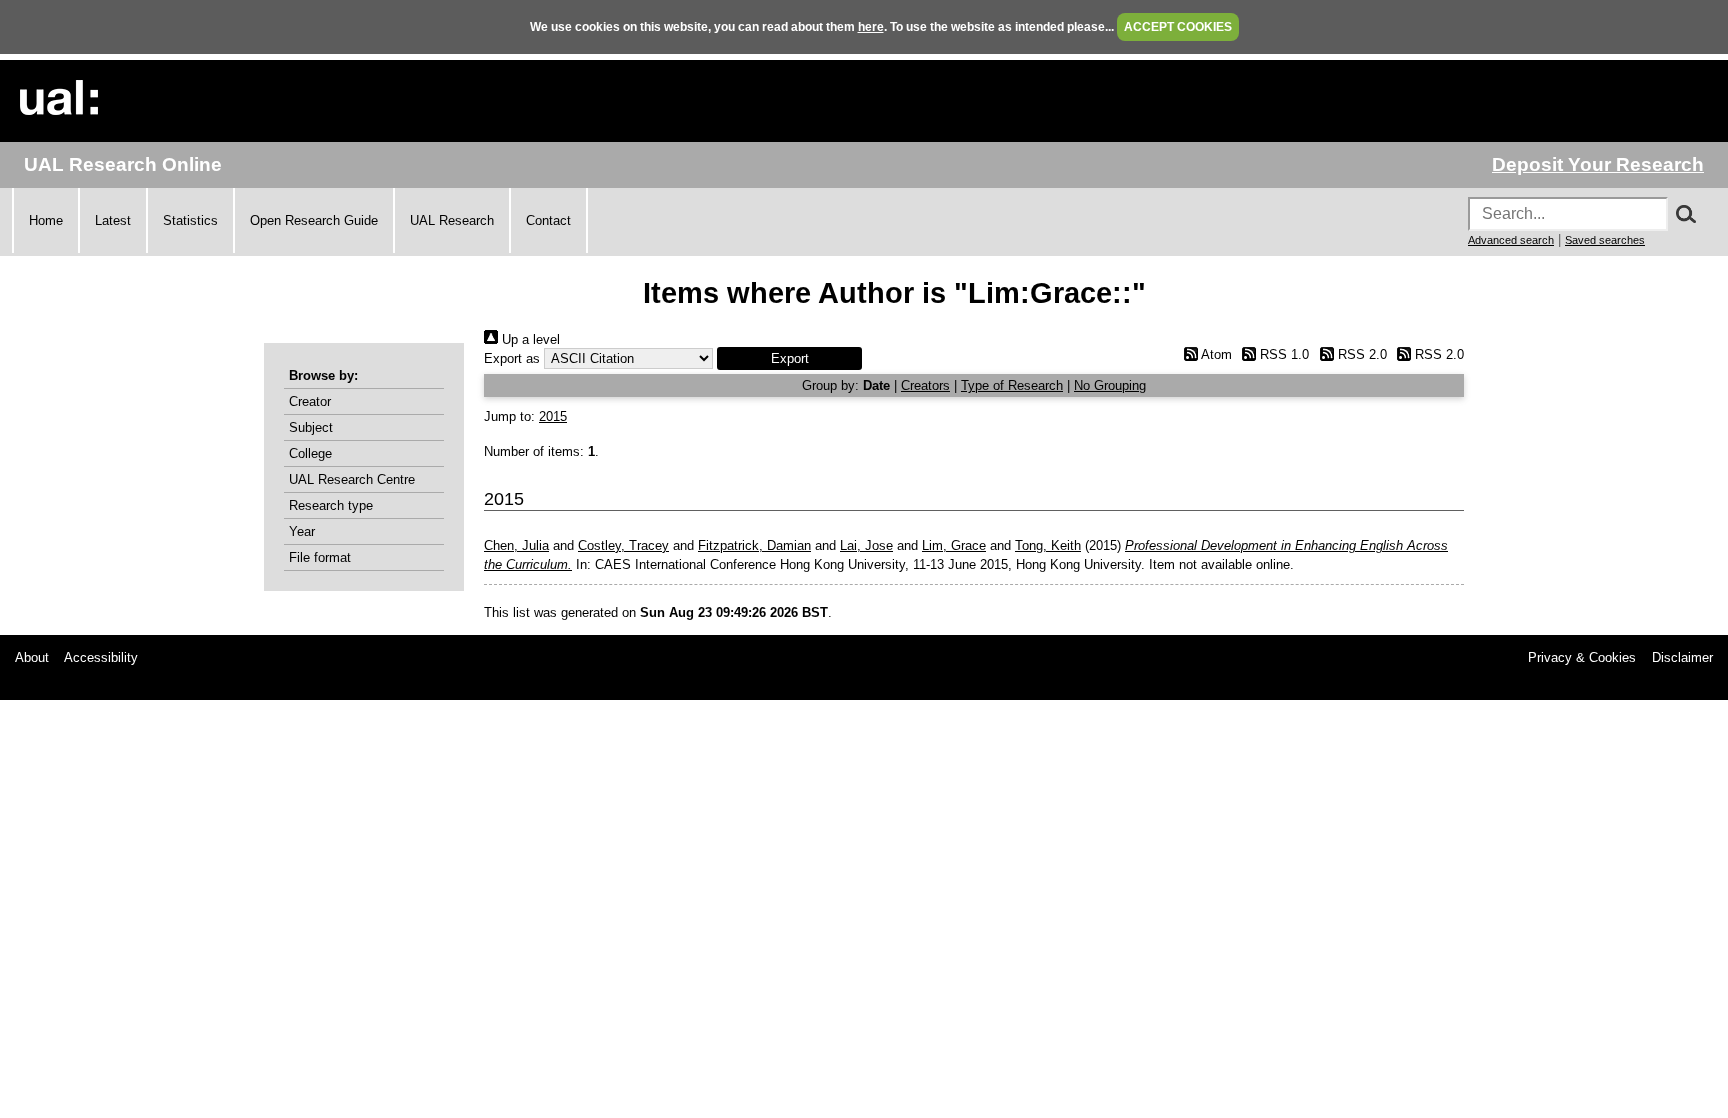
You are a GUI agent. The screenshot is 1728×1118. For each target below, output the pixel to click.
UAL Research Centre (352, 479)
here (871, 27)
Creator (310, 401)
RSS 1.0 (1282, 354)
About (32, 657)
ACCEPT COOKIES (1178, 27)
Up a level (529, 339)
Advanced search (1511, 240)
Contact (548, 220)
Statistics (190, 220)
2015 (553, 416)
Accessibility (101, 657)
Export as (512, 358)
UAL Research (452, 220)
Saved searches (1605, 240)
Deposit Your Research (1598, 164)
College (310, 453)
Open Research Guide (314, 220)
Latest (113, 220)
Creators (925, 385)
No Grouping (1110, 385)
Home (46, 220)
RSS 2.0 (1360, 354)
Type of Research (1012, 385)
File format (320, 557)
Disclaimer (1682, 657)
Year (302, 531)
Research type (331, 505)
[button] (789, 358)
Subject (311, 427)
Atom (1214, 354)
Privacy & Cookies (1582, 657)
